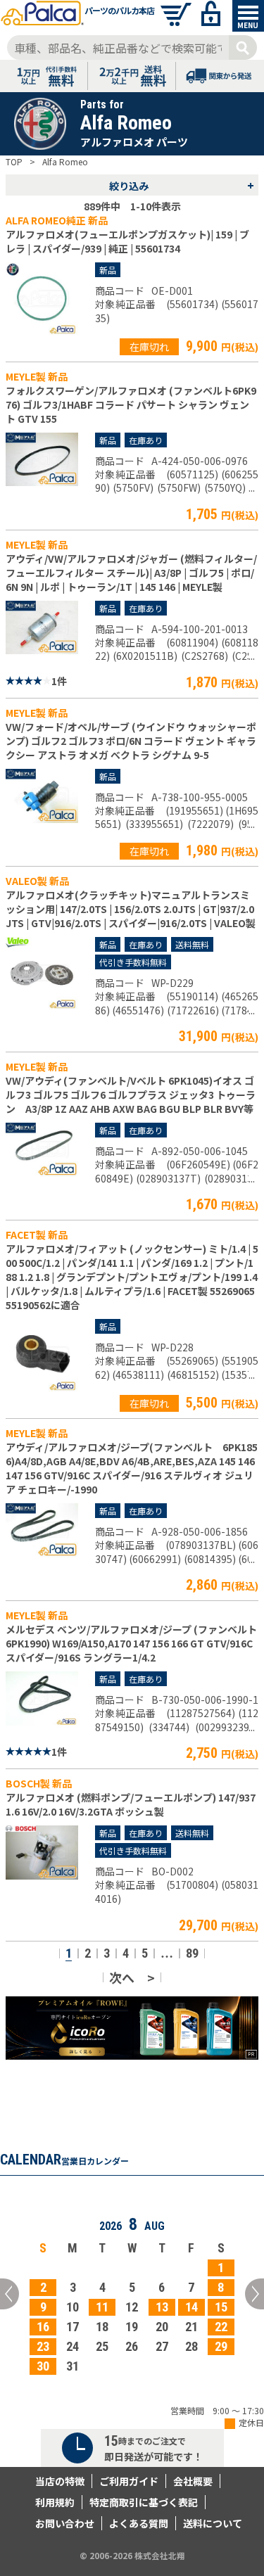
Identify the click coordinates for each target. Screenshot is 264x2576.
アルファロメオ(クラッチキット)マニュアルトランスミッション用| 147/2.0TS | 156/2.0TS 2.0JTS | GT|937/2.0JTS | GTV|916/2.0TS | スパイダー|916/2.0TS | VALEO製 (131, 909)
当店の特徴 (60, 2481)
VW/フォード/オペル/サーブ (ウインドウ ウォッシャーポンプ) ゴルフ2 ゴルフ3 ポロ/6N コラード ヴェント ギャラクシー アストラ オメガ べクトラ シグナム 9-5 (131, 741)
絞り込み (182, 185)
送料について (213, 2523)
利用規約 (55, 2502)
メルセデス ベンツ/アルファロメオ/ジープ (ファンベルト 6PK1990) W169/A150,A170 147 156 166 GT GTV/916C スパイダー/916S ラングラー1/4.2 (131, 1643)
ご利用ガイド (129, 2481)
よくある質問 (139, 2523)
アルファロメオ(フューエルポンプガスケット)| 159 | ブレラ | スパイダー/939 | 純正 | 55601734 (127, 241)
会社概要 (193, 2481)
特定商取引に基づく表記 (144, 2502)
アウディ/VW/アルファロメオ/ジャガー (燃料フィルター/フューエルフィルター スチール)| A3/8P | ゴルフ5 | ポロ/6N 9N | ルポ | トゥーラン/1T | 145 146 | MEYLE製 (131, 573)
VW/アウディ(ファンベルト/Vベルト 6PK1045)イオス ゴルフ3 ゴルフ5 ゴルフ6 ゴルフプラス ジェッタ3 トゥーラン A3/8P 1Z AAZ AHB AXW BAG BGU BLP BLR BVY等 (131, 1095)
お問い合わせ (65, 2523)
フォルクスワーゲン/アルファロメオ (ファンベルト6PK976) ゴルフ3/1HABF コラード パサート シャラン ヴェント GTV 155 (131, 404)
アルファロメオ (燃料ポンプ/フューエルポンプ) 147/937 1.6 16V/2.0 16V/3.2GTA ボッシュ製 (131, 1804)
